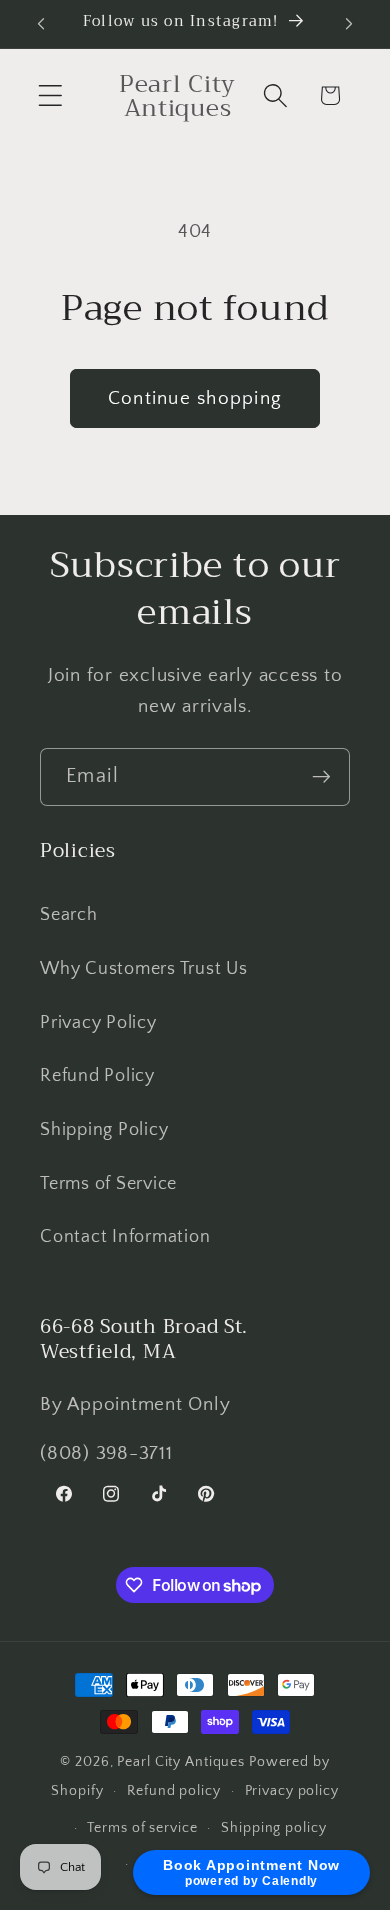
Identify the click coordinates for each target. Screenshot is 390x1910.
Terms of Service (108, 1184)
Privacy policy (292, 1791)
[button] (50, 95)
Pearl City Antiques (181, 1762)
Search (69, 915)
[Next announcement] (349, 24)
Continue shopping (195, 398)
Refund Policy (97, 1076)
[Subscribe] (321, 777)
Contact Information (125, 1237)
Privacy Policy (98, 1023)
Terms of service (142, 1828)
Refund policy (173, 1791)
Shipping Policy (104, 1130)
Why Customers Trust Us (144, 969)
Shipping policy (273, 1828)
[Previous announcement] (41, 24)
